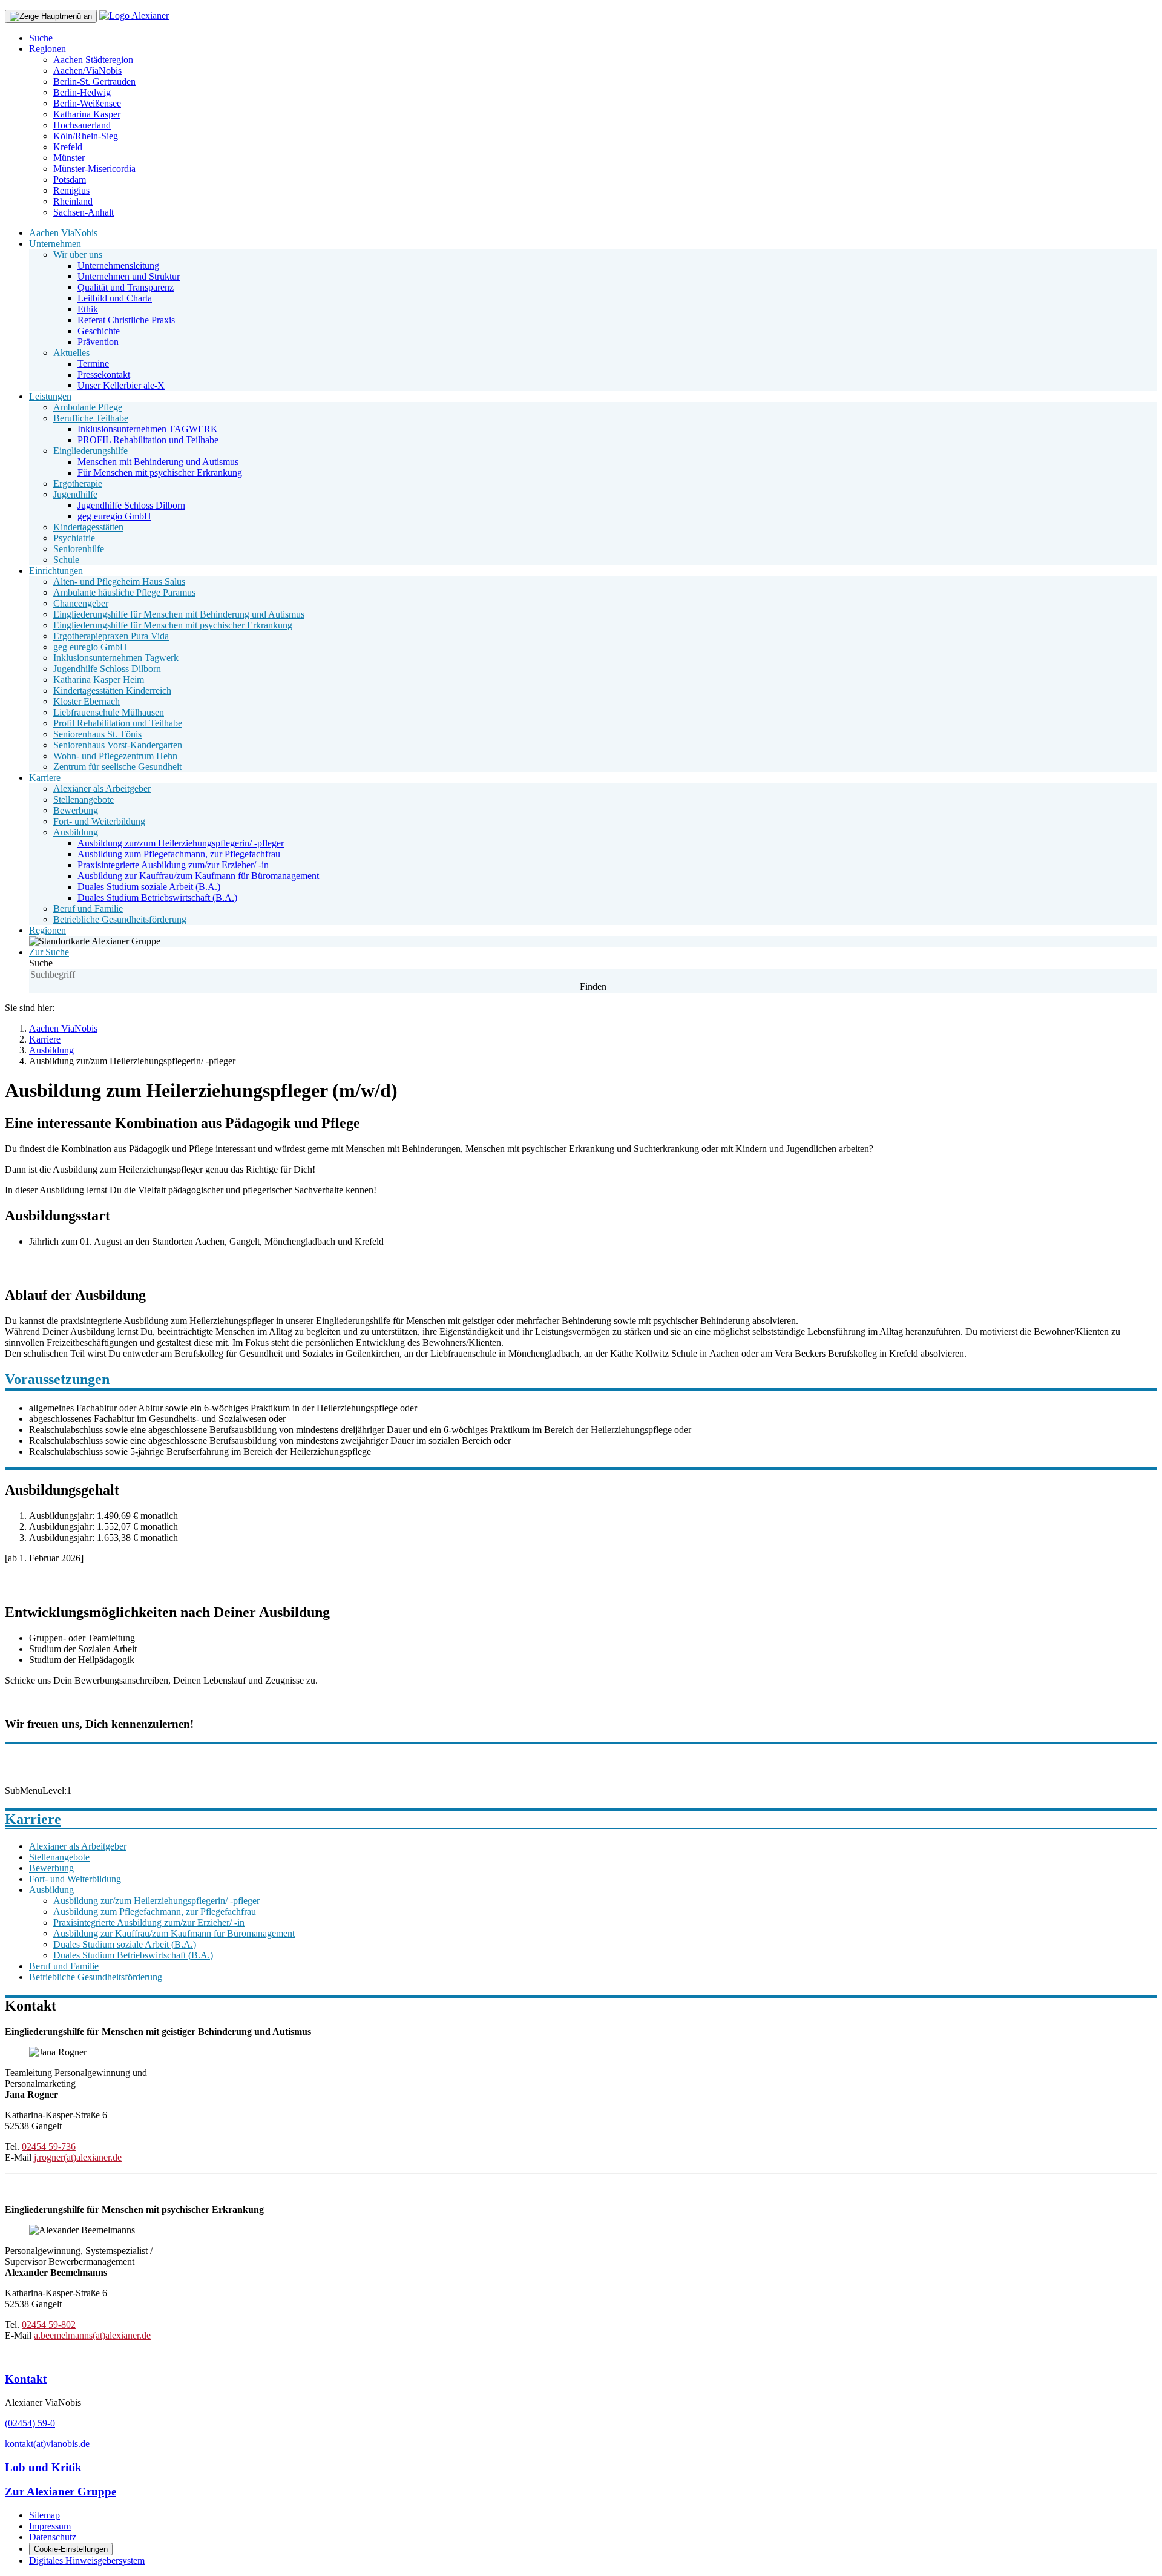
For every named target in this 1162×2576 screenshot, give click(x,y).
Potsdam (70, 180)
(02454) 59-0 (30, 2423)
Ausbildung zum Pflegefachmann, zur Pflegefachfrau (179, 854)
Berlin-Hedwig (82, 92)
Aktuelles (71, 353)
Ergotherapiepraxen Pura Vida (111, 636)
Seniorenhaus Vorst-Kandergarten (118, 745)
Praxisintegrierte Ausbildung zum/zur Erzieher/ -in (173, 865)
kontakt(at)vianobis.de (47, 2444)
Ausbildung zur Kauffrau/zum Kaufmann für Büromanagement (198, 876)
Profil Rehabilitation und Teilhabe (118, 723)
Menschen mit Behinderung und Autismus (158, 462)
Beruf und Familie (88, 908)
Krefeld (68, 147)
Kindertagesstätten (88, 527)
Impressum (50, 2526)
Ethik (88, 309)
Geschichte (99, 331)
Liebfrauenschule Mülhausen (109, 712)
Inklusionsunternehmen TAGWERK (148, 429)
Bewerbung (76, 810)
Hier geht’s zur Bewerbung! (92, 1764)
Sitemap (44, 2515)
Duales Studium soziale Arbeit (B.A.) (149, 887)
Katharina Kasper (87, 114)
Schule (66, 560)
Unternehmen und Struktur (129, 276)
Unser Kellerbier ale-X (121, 385)
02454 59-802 (49, 2324)
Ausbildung (76, 832)
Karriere (45, 778)
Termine (93, 364)
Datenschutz (53, 2537)
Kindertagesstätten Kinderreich (112, 690)
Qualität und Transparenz (126, 287)
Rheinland (73, 201)
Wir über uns (78, 255)
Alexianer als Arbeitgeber (102, 789)
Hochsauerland (82, 125)
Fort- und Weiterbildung (99, 821)
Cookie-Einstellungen (71, 2549)
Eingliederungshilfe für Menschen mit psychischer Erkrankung (173, 625)
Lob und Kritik (43, 2467)
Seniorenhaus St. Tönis (97, 734)
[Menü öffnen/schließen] (51, 16)
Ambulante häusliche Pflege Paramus (124, 592)
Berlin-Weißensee (87, 103)
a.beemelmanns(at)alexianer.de (92, 2335)
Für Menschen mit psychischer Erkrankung (160, 473)
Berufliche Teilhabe (91, 418)
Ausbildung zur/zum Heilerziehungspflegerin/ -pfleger (181, 843)
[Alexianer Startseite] (134, 15)
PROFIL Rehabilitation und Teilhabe (148, 440)
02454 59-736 (49, 2146)
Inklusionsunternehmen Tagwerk (116, 658)
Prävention (98, 342)
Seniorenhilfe (79, 549)
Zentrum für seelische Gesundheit (117, 767)
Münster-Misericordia (94, 169)
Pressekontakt (104, 374)
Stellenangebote (84, 799)
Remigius (71, 190)
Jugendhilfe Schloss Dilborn (131, 505)
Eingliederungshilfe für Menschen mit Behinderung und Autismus (179, 614)
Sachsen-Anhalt (84, 212)
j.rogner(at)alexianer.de (78, 2157)
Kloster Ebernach (87, 701)
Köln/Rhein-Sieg (86, 136)
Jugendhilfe (75, 494)
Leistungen (50, 396)
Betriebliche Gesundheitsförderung (120, 919)
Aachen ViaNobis (63, 233)
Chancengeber (81, 603)
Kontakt (26, 2379)
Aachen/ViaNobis (87, 71)
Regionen (48, 49)
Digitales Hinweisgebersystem (87, 2561)
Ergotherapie (78, 483)
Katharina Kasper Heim (99, 680)
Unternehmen (55, 244)
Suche (41, 38)
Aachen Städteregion (93, 60)
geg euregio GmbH (114, 516)
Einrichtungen (56, 571)
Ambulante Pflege (88, 407)
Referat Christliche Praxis (126, 320)
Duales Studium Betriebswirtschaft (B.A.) (157, 898)
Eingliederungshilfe (90, 451)
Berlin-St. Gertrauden (94, 81)
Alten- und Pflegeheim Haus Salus (119, 581)
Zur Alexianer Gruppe (61, 2492)
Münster (69, 158)
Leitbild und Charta (115, 298)
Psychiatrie (74, 538)
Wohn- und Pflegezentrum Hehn (115, 756)
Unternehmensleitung (118, 265)
